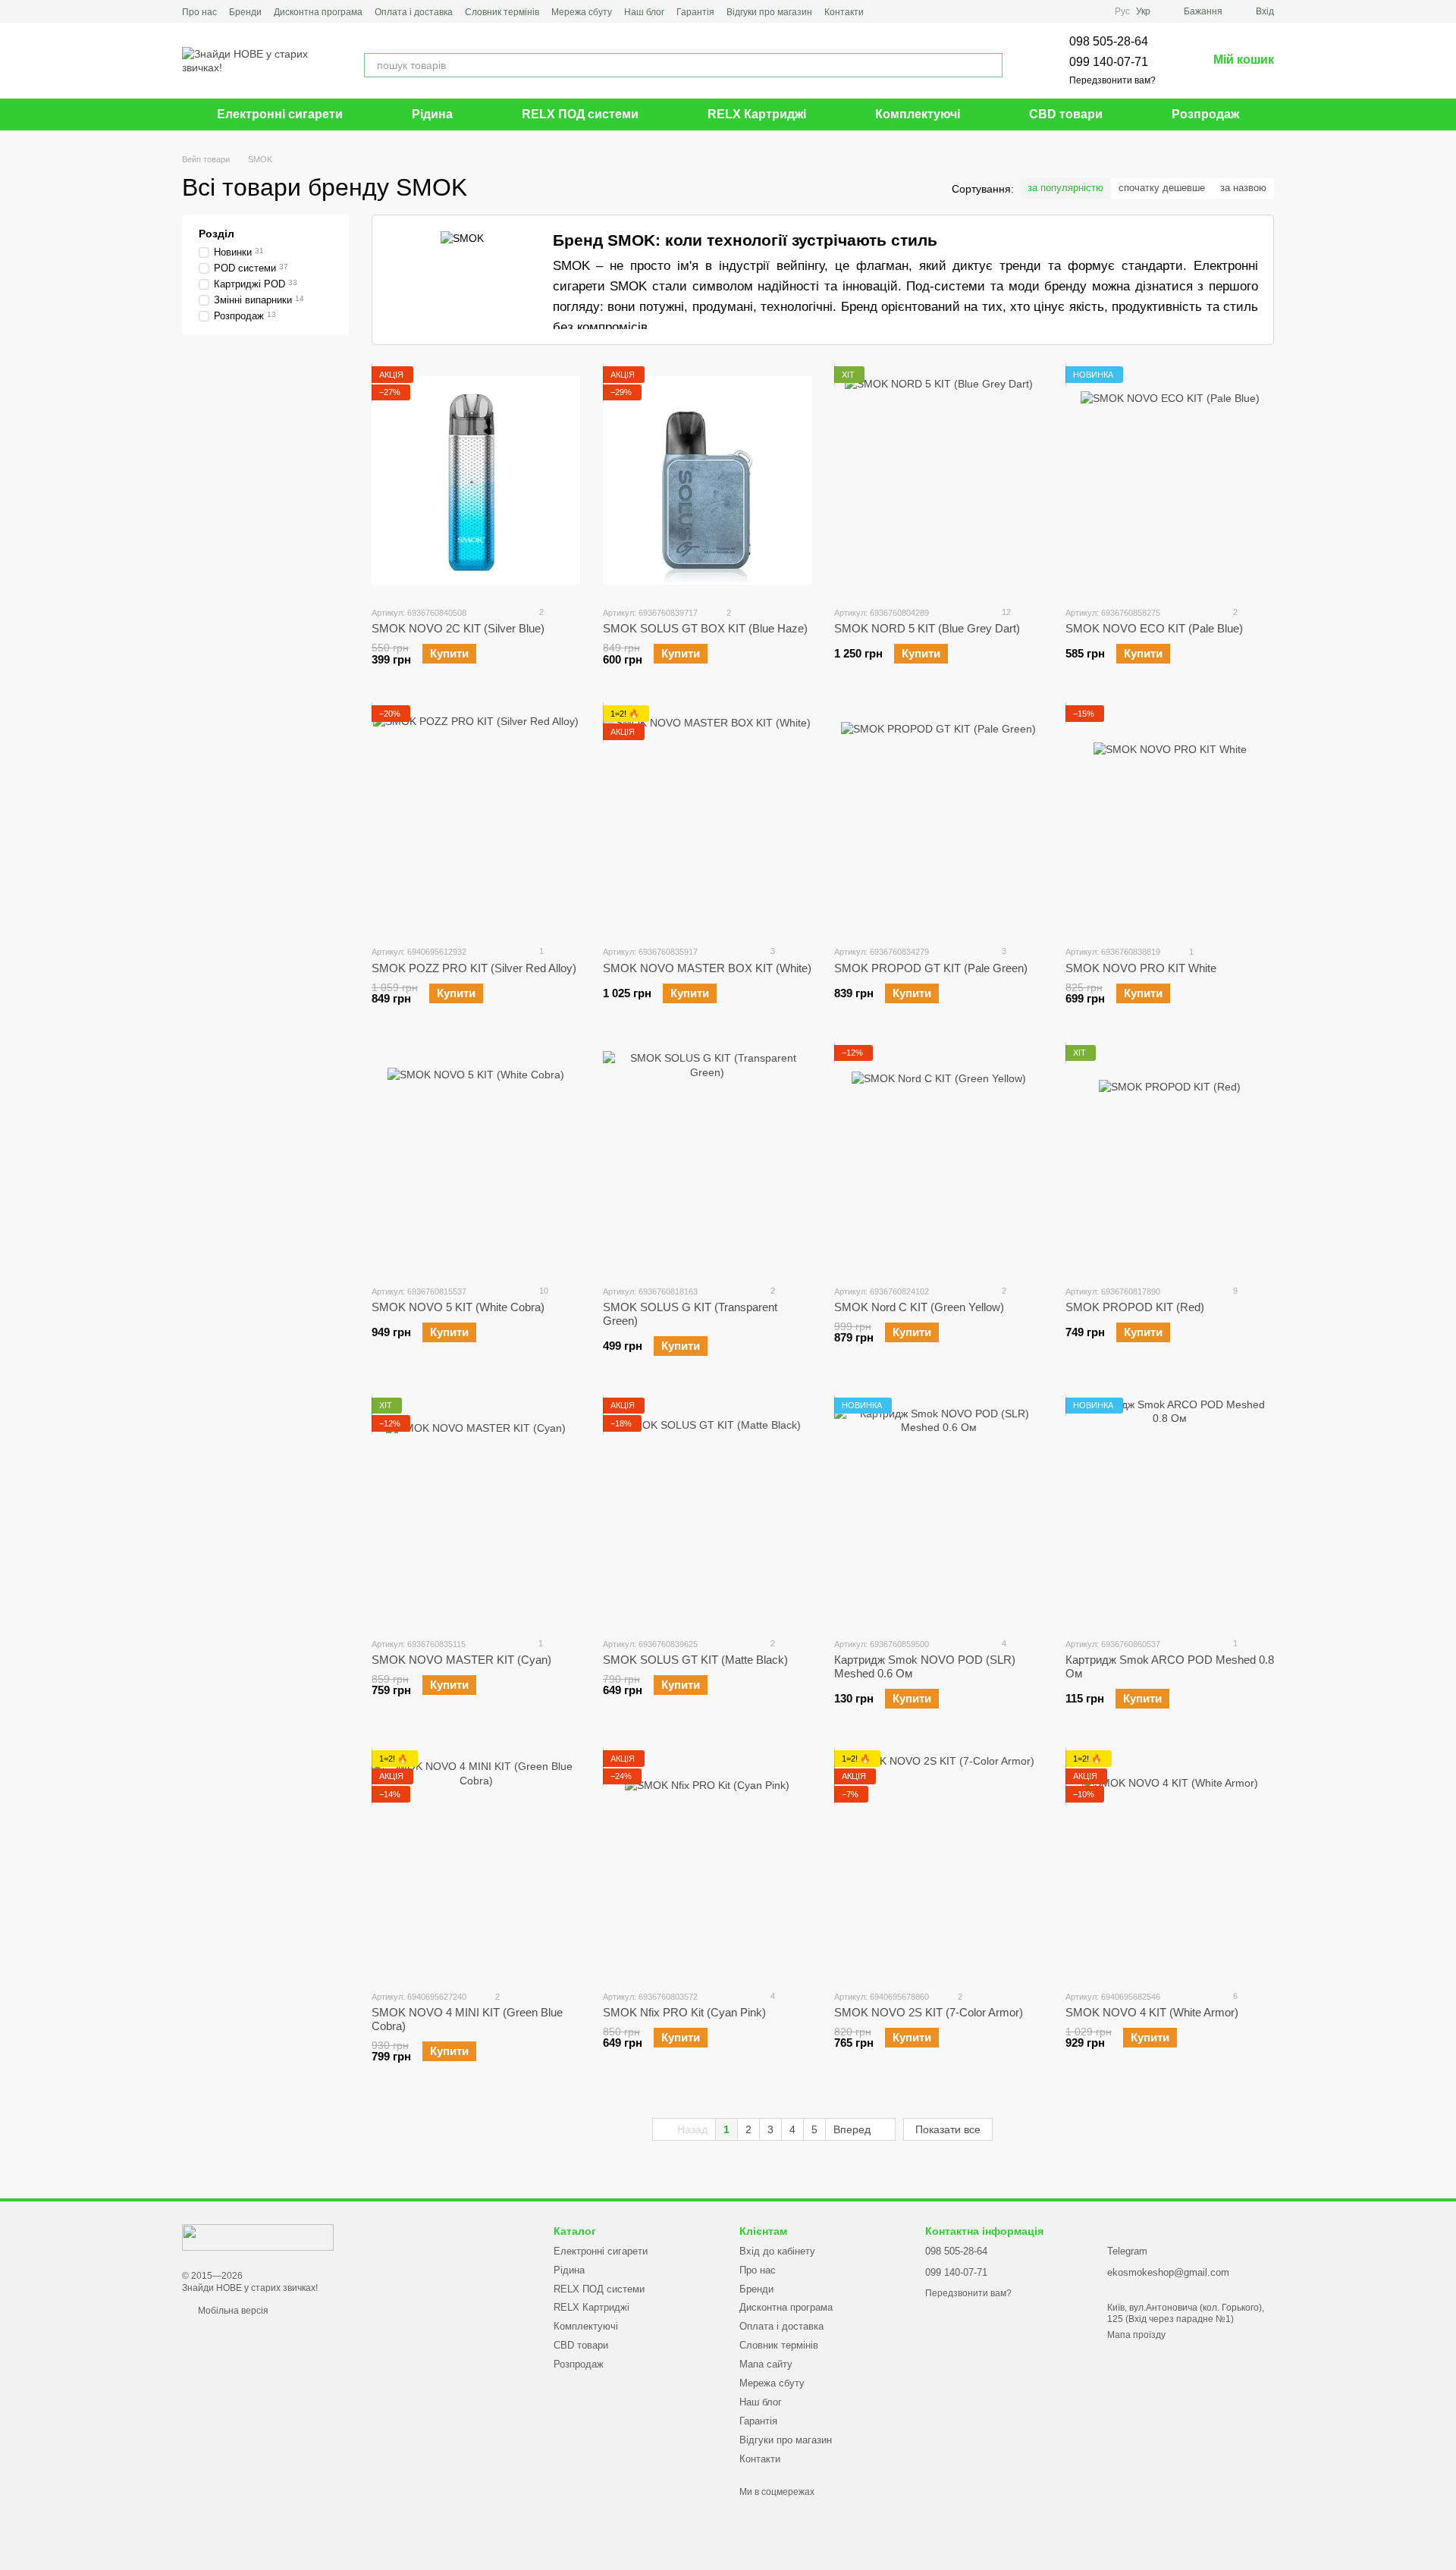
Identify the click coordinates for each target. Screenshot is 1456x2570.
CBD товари (1066, 114)
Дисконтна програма (318, 12)
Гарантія (695, 12)
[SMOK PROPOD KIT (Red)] (1170, 1159)
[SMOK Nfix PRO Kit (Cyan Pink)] (707, 1864)
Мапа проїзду (1136, 2335)
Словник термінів (502, 12)
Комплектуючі (918, 114)
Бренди (245, 12)
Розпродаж (1205, 114)
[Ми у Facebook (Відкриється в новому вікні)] (885, 11)
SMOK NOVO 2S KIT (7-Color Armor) (929, 2012)
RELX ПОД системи (580, 114)
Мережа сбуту (582, 12)
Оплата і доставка (414, 12)
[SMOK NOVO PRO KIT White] (1170, 819)
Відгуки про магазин (769, 12)
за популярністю (1065, 188)
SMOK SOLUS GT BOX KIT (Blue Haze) (705, 628)
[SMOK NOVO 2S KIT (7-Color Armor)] (938, 1864)
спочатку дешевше (1162, 188)
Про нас (199, 12)
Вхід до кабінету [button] (777, 2251)
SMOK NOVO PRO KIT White (1141, 968)
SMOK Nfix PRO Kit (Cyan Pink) (684, 2012)
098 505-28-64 (1109, 41)
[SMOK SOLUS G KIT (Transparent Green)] (707, 1159)
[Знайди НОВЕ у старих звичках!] (258, 2236)
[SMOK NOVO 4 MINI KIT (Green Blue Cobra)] (476, 1864)
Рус (1122, 11)
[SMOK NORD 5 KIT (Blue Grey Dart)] (938, 480)
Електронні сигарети (280, 114)
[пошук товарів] (990, 65)
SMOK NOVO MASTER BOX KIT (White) (707, 968)
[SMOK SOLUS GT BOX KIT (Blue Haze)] (707, 480)
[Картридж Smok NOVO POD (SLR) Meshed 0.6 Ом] (938, 1511)
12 (1005, 612)
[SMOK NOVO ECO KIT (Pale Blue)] (1170, 480)
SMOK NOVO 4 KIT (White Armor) (1152, 2012)
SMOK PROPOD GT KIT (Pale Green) (931, 968)
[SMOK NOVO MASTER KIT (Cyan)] (476, 1511)
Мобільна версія (232, 2311)
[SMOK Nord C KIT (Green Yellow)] (938, 1159)
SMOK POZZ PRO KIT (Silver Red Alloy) (474, 968)
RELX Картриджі (757, 114)
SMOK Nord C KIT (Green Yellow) (919, 1307)
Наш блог (644, 12)
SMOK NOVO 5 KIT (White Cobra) (458, 1307)
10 (543, 1291)
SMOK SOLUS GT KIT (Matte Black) (695, 1660)
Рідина (432, 114)
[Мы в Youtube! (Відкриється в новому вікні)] (903, 11)
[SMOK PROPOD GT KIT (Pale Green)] (938, 819)
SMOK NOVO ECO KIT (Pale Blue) (1154, 628)
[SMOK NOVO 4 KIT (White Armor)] (1170, 1864)
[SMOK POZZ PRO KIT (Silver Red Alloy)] (476, 819)
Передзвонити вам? (1112, 80)
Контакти (844, 12)
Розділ (217, 234)
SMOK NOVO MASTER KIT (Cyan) (461, 1660)
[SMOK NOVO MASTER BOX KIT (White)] (707, 819)
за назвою (1243, 188)
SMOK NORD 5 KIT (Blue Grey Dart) (927, 628)
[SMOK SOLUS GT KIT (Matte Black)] (707, 1511)
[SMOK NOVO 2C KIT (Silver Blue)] (476, 480)
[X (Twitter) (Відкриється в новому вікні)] (921, 11)
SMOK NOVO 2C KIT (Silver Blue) (458, 628)
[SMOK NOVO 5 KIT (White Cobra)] (476, 1159)
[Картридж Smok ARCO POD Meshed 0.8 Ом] (1170, 1511)
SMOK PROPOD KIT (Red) (1135, 1307)
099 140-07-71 (1109, 62)
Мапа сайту (766, 2364)
